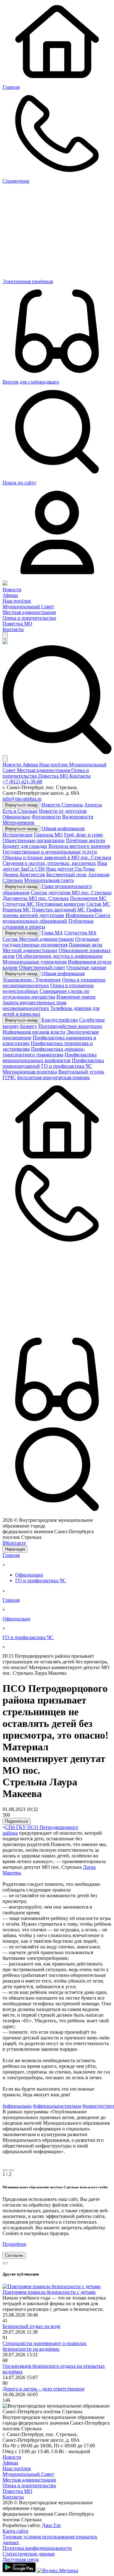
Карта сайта (15, 2531)
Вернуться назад (21, 805)
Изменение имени (76, 997)
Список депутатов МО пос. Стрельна (71, 893)
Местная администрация (29, 612)
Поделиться (17, 1821)
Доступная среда (21, 2559)
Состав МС (98, 904)
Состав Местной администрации (38, 939)
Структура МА (80, 933)
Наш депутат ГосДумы (70, 869)
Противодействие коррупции (70, 1026)
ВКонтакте (14, 1543)
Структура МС (19, 904)
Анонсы (93, 805)
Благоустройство (60, 1020)
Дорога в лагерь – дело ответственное (44, 2389)
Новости (12, 589)
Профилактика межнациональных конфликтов (50, 1057)
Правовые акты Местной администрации (52, 948)
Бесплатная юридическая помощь (53, 1077)
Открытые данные (86, 967)
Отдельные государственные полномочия (51, 942)
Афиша (10, 595)
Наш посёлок (17, 601)
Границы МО (48, 835)
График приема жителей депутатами (52, 912)
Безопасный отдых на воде (32, 2326)
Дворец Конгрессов (24, 875)
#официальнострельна (57, 2106)
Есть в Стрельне (20, 811)
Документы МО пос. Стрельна (36, 898)
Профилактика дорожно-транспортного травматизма (44, 1052)
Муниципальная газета (49, 880)
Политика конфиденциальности (37, 2548)
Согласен (14, 2255)
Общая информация (63, 828)
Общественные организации (34, 840)
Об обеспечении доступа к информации (59, 956)
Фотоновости (46, 817)
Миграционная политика (30, 1072)
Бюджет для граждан (25, 846)
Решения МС (17, 910)
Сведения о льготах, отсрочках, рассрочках (49, 863)
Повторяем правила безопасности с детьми (49, 2292)
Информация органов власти (34, 1032)
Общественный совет (42, 967)
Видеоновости (78, 817)
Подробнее (14, 2244)
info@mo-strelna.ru (22, 799)
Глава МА (52, 933)
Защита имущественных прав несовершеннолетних (35, 1005)
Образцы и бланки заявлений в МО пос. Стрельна (57, 857)
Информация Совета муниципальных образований (56, 918)
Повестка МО (17, 624)
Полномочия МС (88, 898)
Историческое (18, 835)
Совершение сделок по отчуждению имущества (46, 994)
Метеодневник (19, 822)
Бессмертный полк (66, 875)
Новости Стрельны (62, 805)
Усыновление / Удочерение (32, 980)
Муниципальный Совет (28, 607)
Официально (16, 817)
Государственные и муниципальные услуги (50, 852)
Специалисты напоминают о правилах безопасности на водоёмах (44, 2346)
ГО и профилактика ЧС (67, 1066)
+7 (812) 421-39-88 (22, 782)
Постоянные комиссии (60, 904)
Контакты (13, 629)
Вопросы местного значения (79, 846)
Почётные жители (85, 840)
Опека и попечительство (29, 618)
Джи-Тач (51, 2525)
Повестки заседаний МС (59, 910)
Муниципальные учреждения (35, 962)
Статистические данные (29, 2554)
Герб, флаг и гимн (83, 835)
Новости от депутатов (63, 811)
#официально (17, 2106)
